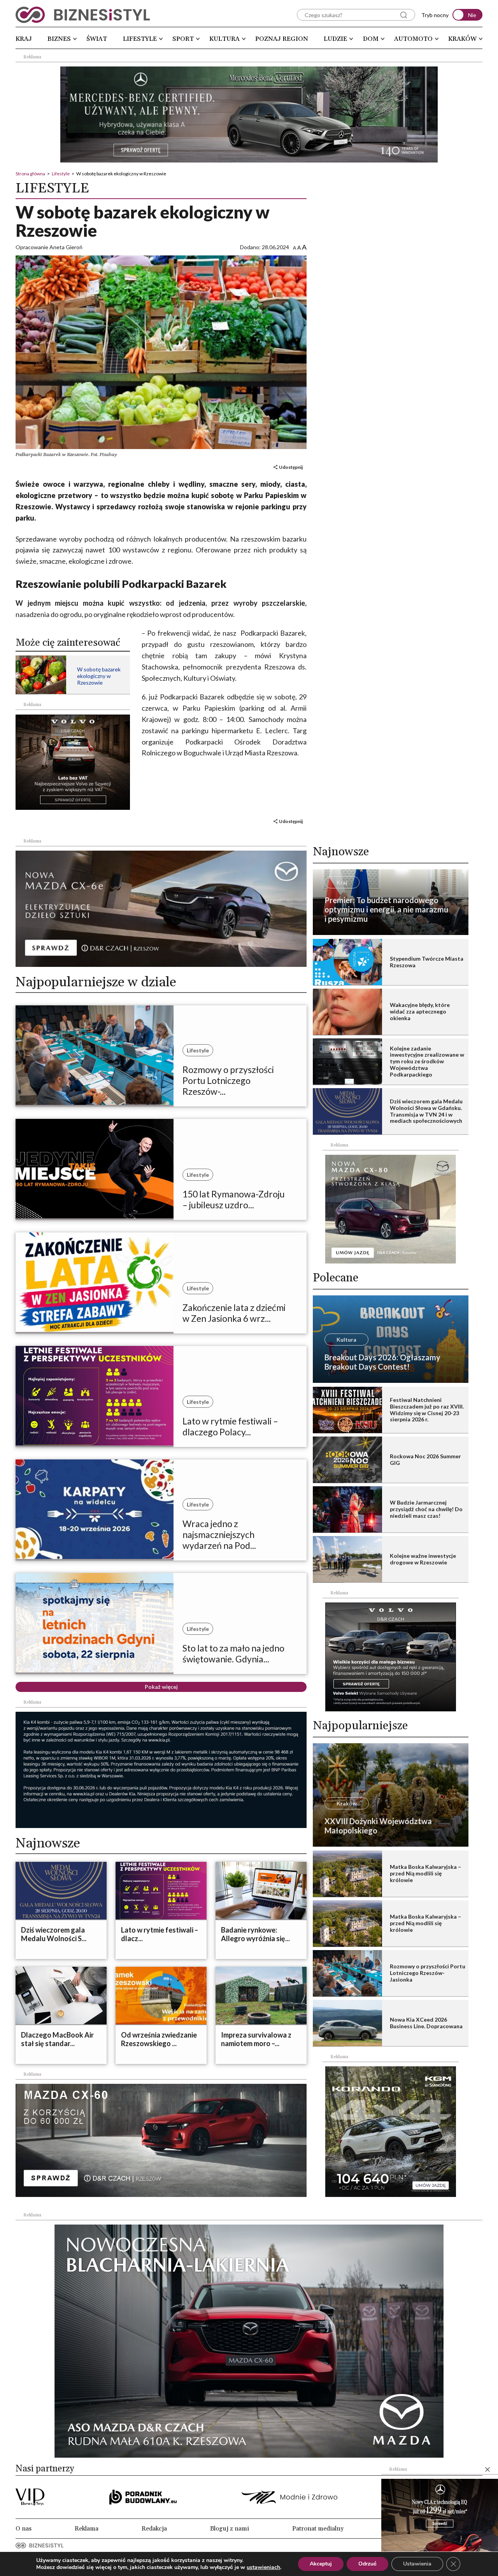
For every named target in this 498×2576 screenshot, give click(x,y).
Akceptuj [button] (321, 2564)
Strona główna (30, 174)
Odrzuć (367, 2564)
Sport (183, 39)
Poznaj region (282, 39)
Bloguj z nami (230, 2529)
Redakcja (154, 2529)
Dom (371, 39)
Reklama (87, 2529)
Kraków (462, 39)
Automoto (413, 39)
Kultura (224, 39)
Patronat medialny (318, 2529)
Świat (97, 39)
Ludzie (335, 39)
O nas (24, 2529)
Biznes (59, 39)
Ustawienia (417, 2564)
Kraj (24, 39)
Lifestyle (140, 39)
